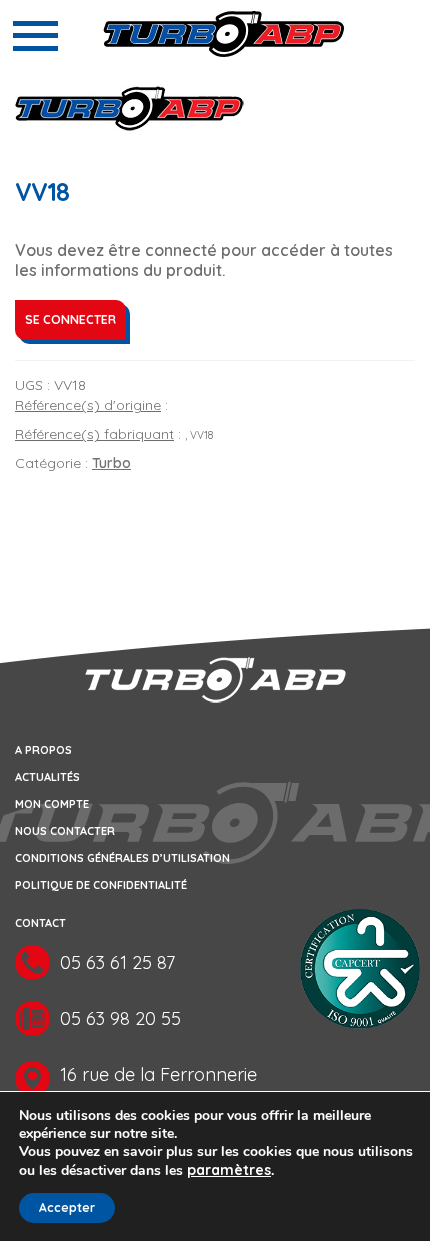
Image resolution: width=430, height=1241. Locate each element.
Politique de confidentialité (101, 885)
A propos (43, 750)
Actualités (47, 777)
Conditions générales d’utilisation (122, 858)
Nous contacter (65, 831)
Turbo (111, 463)
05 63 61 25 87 (117, 962)
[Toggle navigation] (35, 36)
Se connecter (70, 319)
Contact (40, 923)
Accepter (67, 1207)
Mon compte (52, 804)
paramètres (229, 1170)
